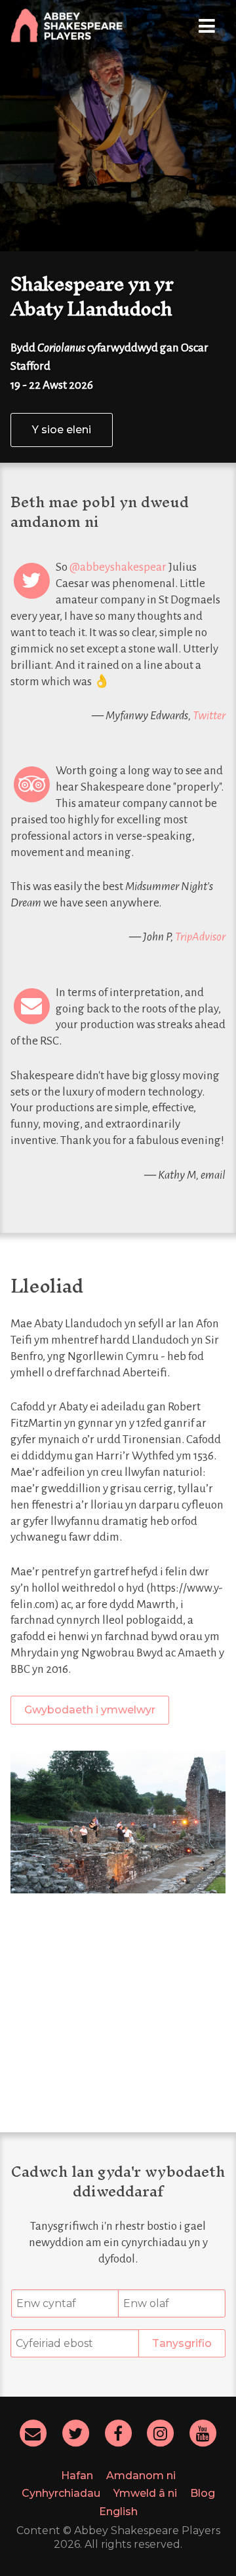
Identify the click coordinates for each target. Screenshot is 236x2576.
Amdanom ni (141, 2476)
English (118, 2512)
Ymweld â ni (145, 2493)
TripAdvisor (200, 937)
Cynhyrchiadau (61, 2493)
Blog (203, 2493)
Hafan (77, 2476)
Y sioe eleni (62, 430)
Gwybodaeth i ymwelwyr (90, 1710)
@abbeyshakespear (118, 567)
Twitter (209, 716)
